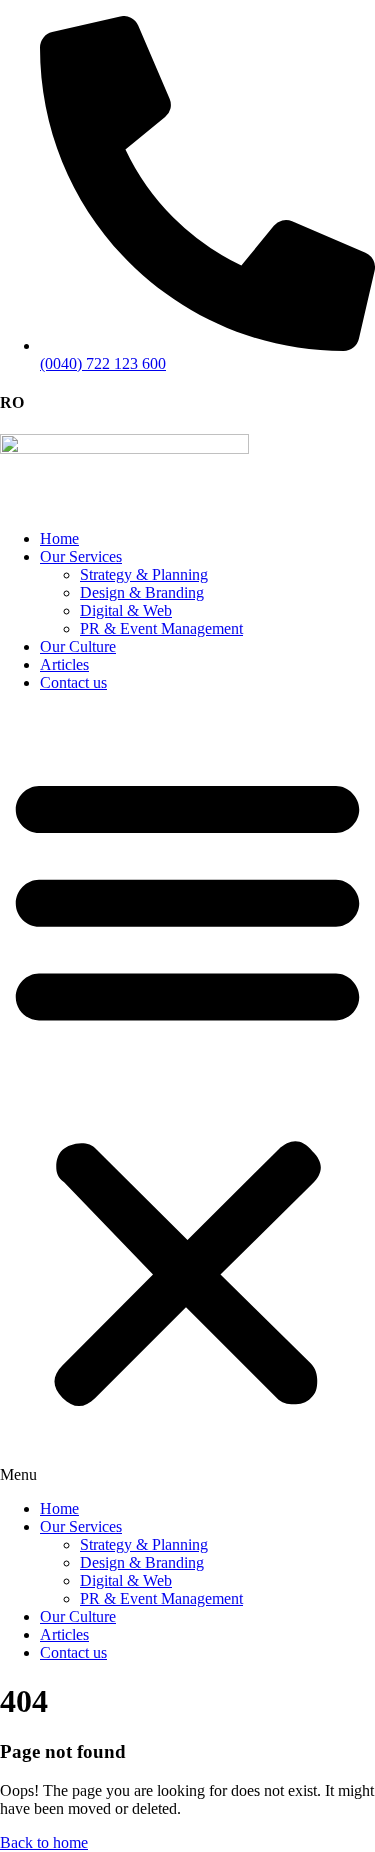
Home (59, 538)
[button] (187, 1096)
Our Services (81, 556)
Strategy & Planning (144, 574)
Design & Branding (142, 592)
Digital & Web (126, 610)
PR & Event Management (161, 628)
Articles (64, 664)
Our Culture (78, 646)
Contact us (73, 682)
